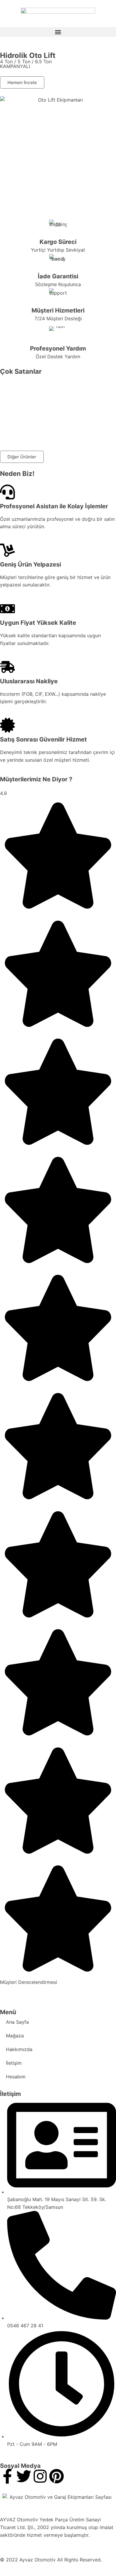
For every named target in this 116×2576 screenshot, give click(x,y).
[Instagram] (40, 2476)
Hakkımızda (19, 2049)
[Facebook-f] (7, 2476)
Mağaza (15, 2036)
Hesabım (16, 2077)
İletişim (14, 2063)
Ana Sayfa (17, 2022)
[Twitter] (24, 2476)
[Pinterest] (57, 2476)
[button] (58, 32)
